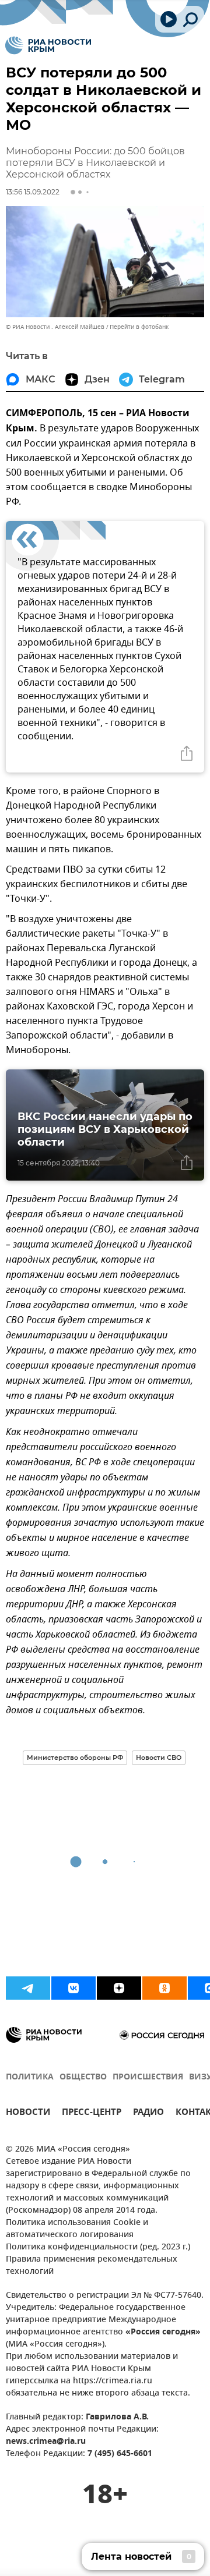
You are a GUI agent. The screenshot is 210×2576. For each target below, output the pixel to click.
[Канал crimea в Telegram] (28, 1988)
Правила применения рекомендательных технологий (92, 2266)
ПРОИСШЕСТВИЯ (148, 2077)
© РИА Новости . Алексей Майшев (55, 327)
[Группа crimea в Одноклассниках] (164, 1988)
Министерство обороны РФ (75, 1758)
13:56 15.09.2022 (33, 192)
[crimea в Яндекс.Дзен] (119, 1988)
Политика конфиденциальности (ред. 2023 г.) (98, 2247)
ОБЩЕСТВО (83, 2077)
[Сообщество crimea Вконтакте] (73, 1988)
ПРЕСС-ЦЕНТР (92, 2113)
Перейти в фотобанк (139, 327)
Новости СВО (159, 1758)
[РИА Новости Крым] (48, 45)
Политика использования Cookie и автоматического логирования (77, 2229)
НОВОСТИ (28, 2113)
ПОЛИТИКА (30, 2077)
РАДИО (148, 2113)
